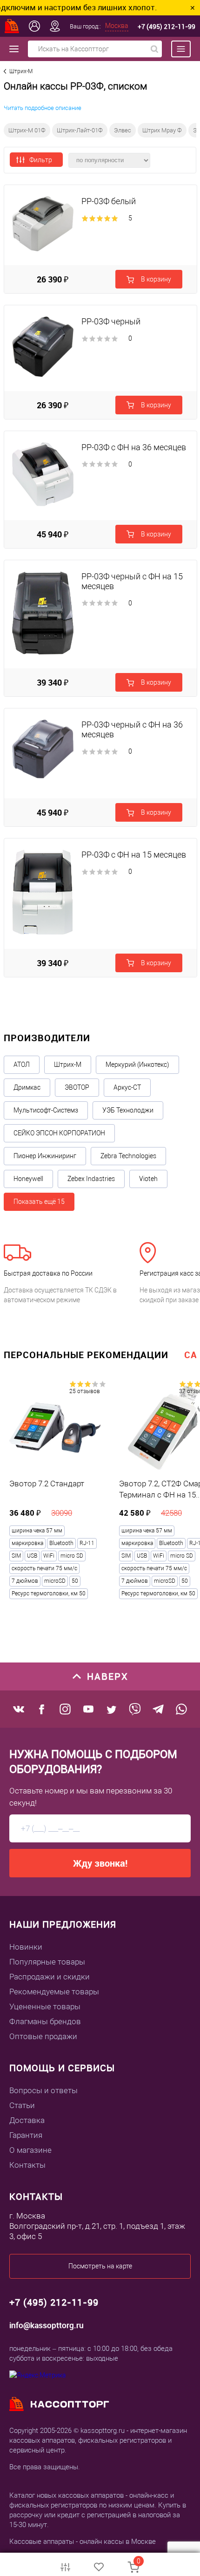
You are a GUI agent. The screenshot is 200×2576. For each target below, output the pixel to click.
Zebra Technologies (128, 1156)
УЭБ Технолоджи (128, 1110)
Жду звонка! (100, 1863)
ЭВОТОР (77, 1087)
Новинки (26, 1947)
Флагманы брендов (45, 2021)
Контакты (27, 2165)
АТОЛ (22, 1065)
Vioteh (148, 1179)
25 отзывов (85, 1391)
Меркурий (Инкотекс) (137, 1065)
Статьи (22, 2105)
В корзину (155, 279)
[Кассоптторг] (12, 26)
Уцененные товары (45, 2006)
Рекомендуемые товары (54, 1992)
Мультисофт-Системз (46, 1110)
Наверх (108, 1676)
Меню (176, 49)
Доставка (27, 2120)
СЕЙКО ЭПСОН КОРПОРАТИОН (59, 1133)
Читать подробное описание (43, 108)
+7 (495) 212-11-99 (167, 26)
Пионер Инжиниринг (45, 1156)
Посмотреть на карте (100, 2266)
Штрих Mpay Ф (162, 130)
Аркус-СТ (127, 1087)
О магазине (30, 2150)
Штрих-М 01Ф (27, 130)
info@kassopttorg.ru (47, 2325)
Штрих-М (68, 1065)
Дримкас (27, 1087)
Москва (117, 26)
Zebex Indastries (91, 1179)
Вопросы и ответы (43, 2090)
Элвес (123, 130)
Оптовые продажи (43, 2036)
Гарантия (26, 2135)
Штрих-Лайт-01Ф (80, 130)
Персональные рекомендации (86, 1355)
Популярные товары (47, 1962)
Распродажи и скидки (50, 1977)
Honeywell (28, 1179)
